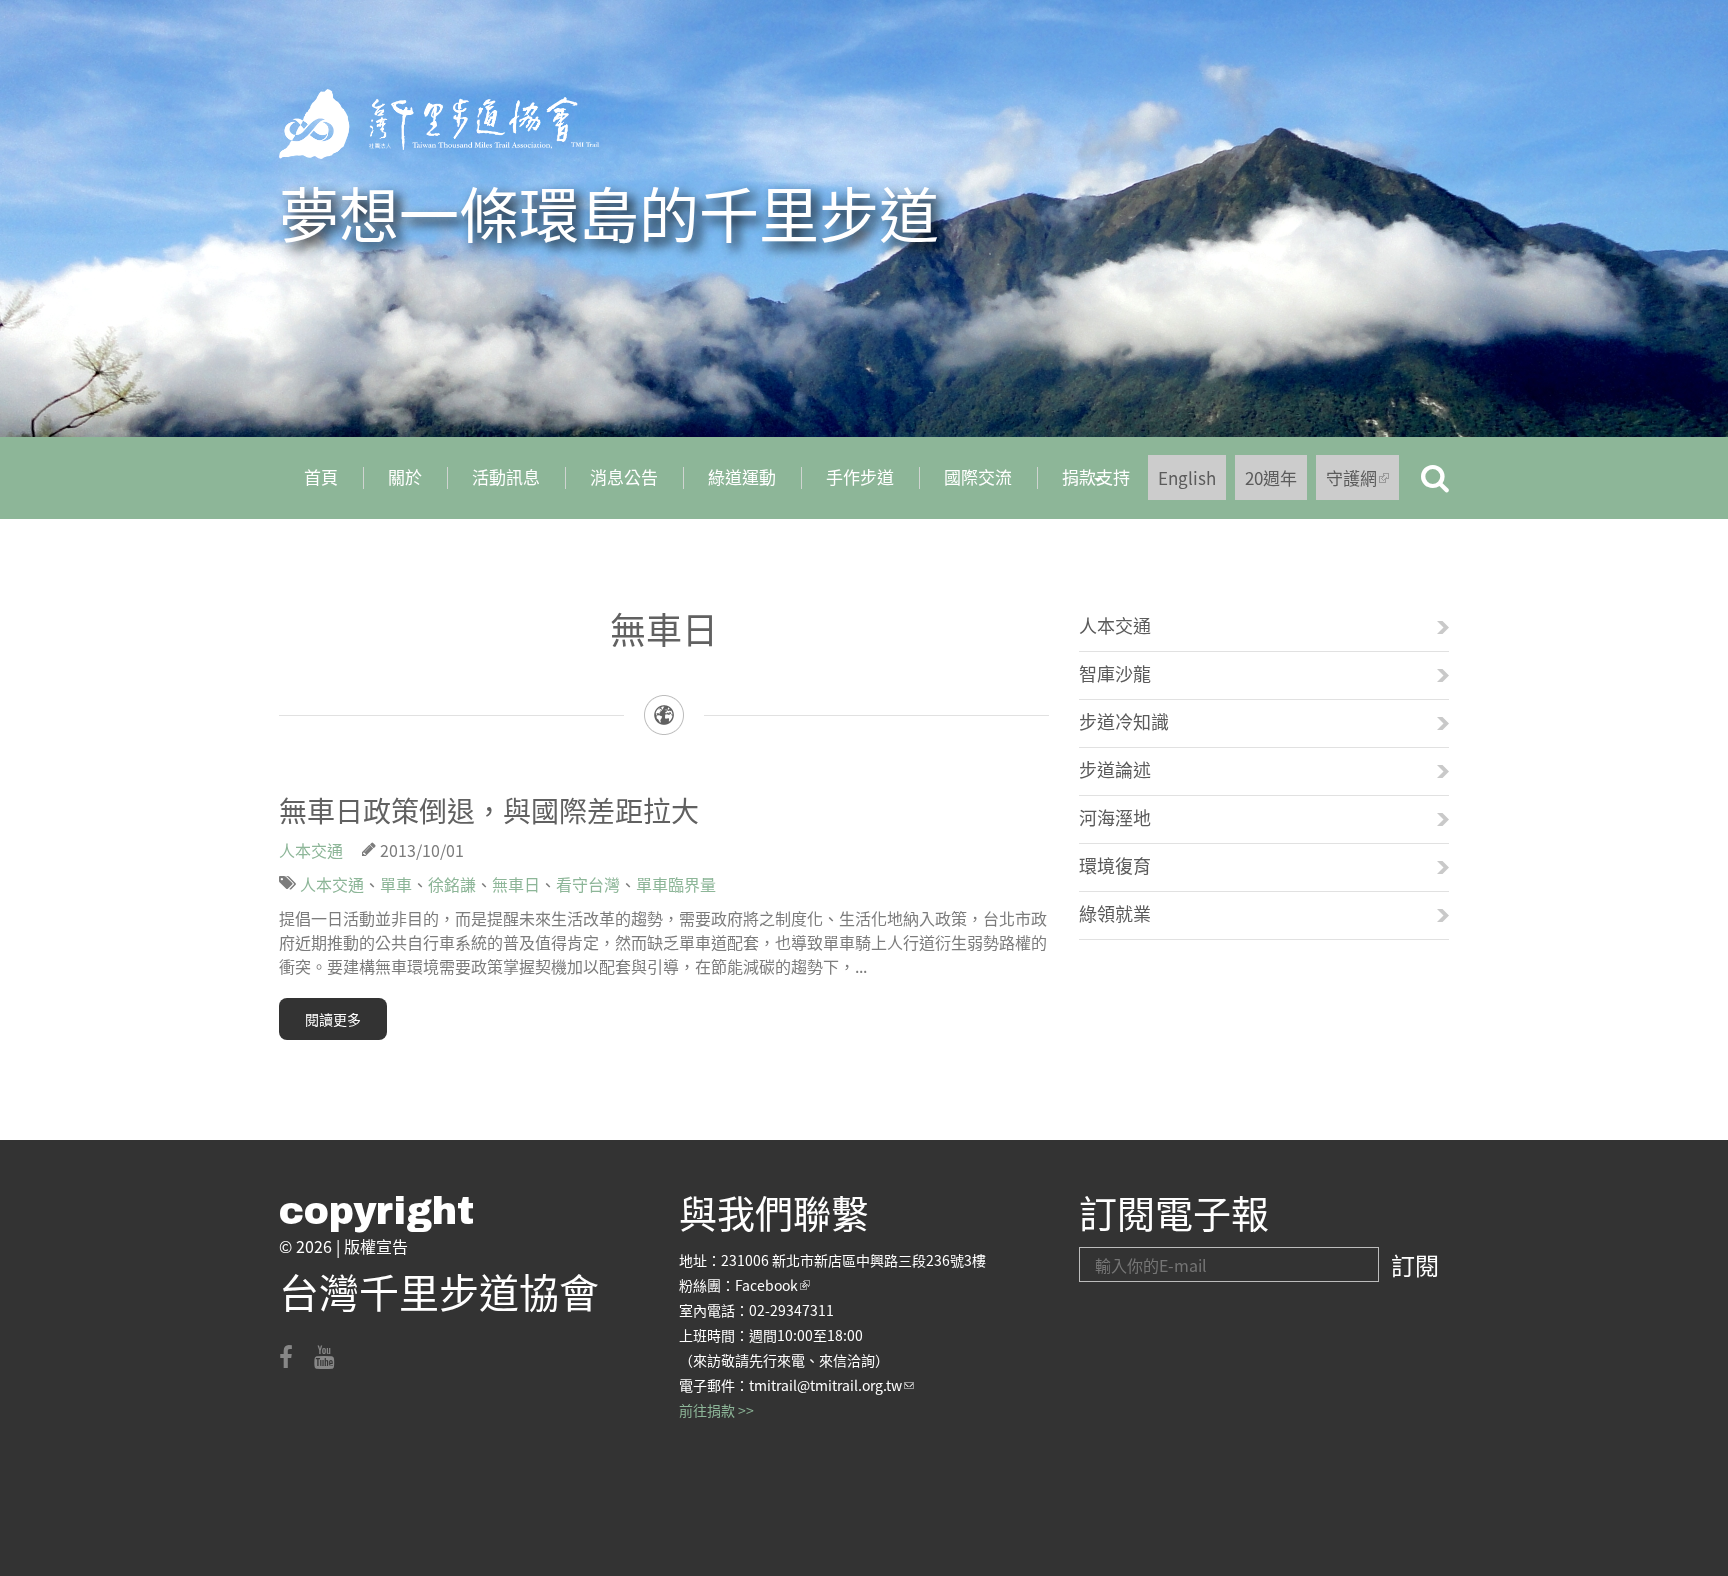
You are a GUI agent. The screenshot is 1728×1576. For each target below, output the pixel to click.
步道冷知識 (1124, 721)
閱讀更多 (333, 1019)
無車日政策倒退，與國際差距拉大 (489, 810)
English (1187, 477)
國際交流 (978, 476)
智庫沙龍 (1115, 673)
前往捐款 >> (716, 1410)
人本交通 (311, 850)
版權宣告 (376, 1246)
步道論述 (1115, 769)
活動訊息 (506, 476)
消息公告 (624, 476)
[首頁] (439, 124)
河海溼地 (1115, 817)
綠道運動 (742, 476)
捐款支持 (1083, 484)
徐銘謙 (452, 884)
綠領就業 (1115, 913)
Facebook (772, 1285)
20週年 (1271, 477)
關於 (405, 476)
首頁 (321, 476)
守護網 (1362, 482)
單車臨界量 (676, 884)
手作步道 (860, 476)
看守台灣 (588, 884)
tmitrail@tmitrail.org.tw (831, 1385)
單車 (396, 884)
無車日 (516, 884)
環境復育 (1115, 865)
